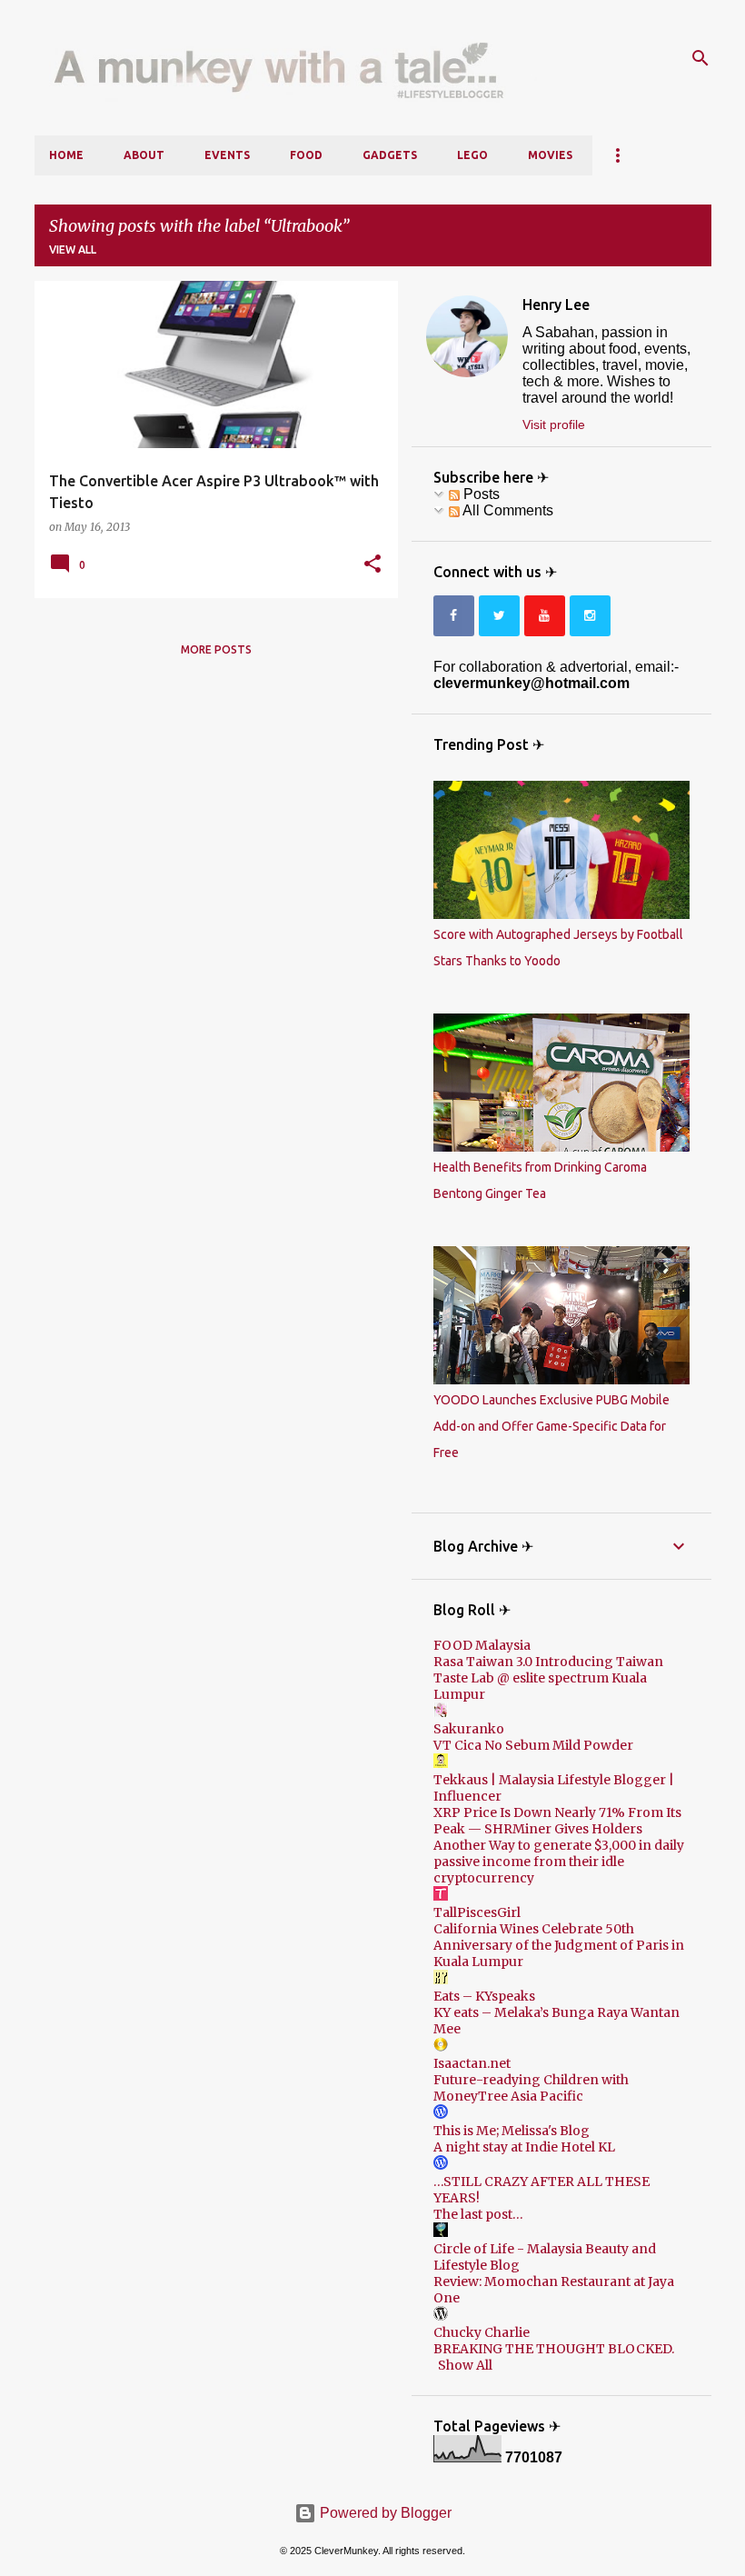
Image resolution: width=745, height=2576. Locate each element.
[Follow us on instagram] (590, 616)
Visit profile (554, 424)
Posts (480, 494)
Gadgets (390, 155)
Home (66, 155)
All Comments (507, 510)
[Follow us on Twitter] (499, 616)
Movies (550, 155)
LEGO (472, 155)
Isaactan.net (472, 2063)
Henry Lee (556, 305)
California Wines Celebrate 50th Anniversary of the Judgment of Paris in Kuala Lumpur (559, 1945)
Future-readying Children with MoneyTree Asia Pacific (531, 2088)
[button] (372, 564)
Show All (465, 2365)
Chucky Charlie (482, 2332)
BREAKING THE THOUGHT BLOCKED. (554, 2349)
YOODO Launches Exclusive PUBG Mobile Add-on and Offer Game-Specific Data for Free (551, 1426)
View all (73, 250)
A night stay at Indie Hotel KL (524, 2147)
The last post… (478, 2214)
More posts (216, 649)
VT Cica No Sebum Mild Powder (533, 1745)
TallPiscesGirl (477, 1912)
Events (227, 155)
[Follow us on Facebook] (454, 616)
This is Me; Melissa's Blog (512, 2131)
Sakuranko (469, 1729)
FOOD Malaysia (482, 1645)
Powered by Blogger (384, 2513)
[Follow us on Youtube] (545, 616)
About (144, 155)
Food (306, 155)
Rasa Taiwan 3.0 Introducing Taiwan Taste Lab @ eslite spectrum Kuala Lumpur (548, 1678)
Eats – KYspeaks (484, 1996)
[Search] (700, 58)
